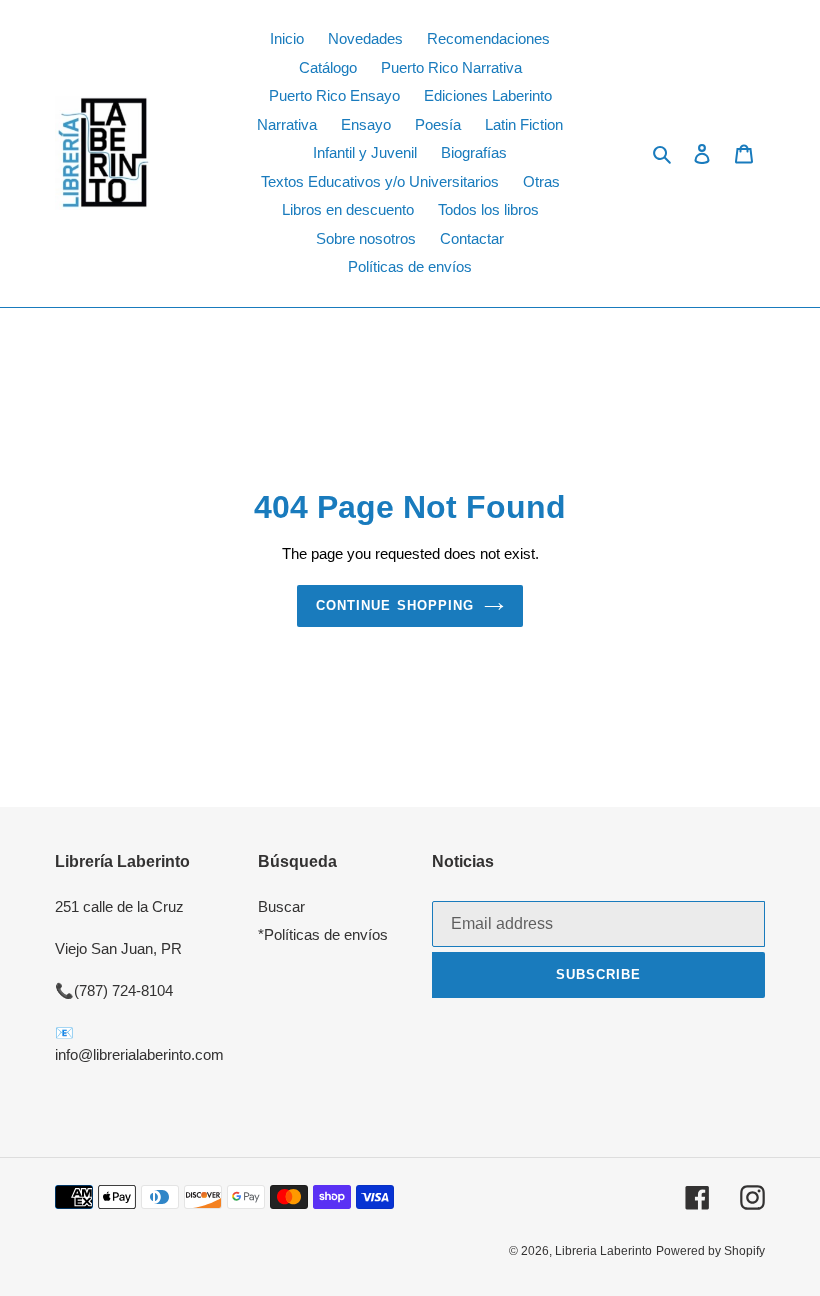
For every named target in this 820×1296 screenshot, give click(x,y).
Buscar (281, 906)
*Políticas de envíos (323, 934)
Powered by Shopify (710, 1251)
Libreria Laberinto (603, 1251)
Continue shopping (395, 605)
